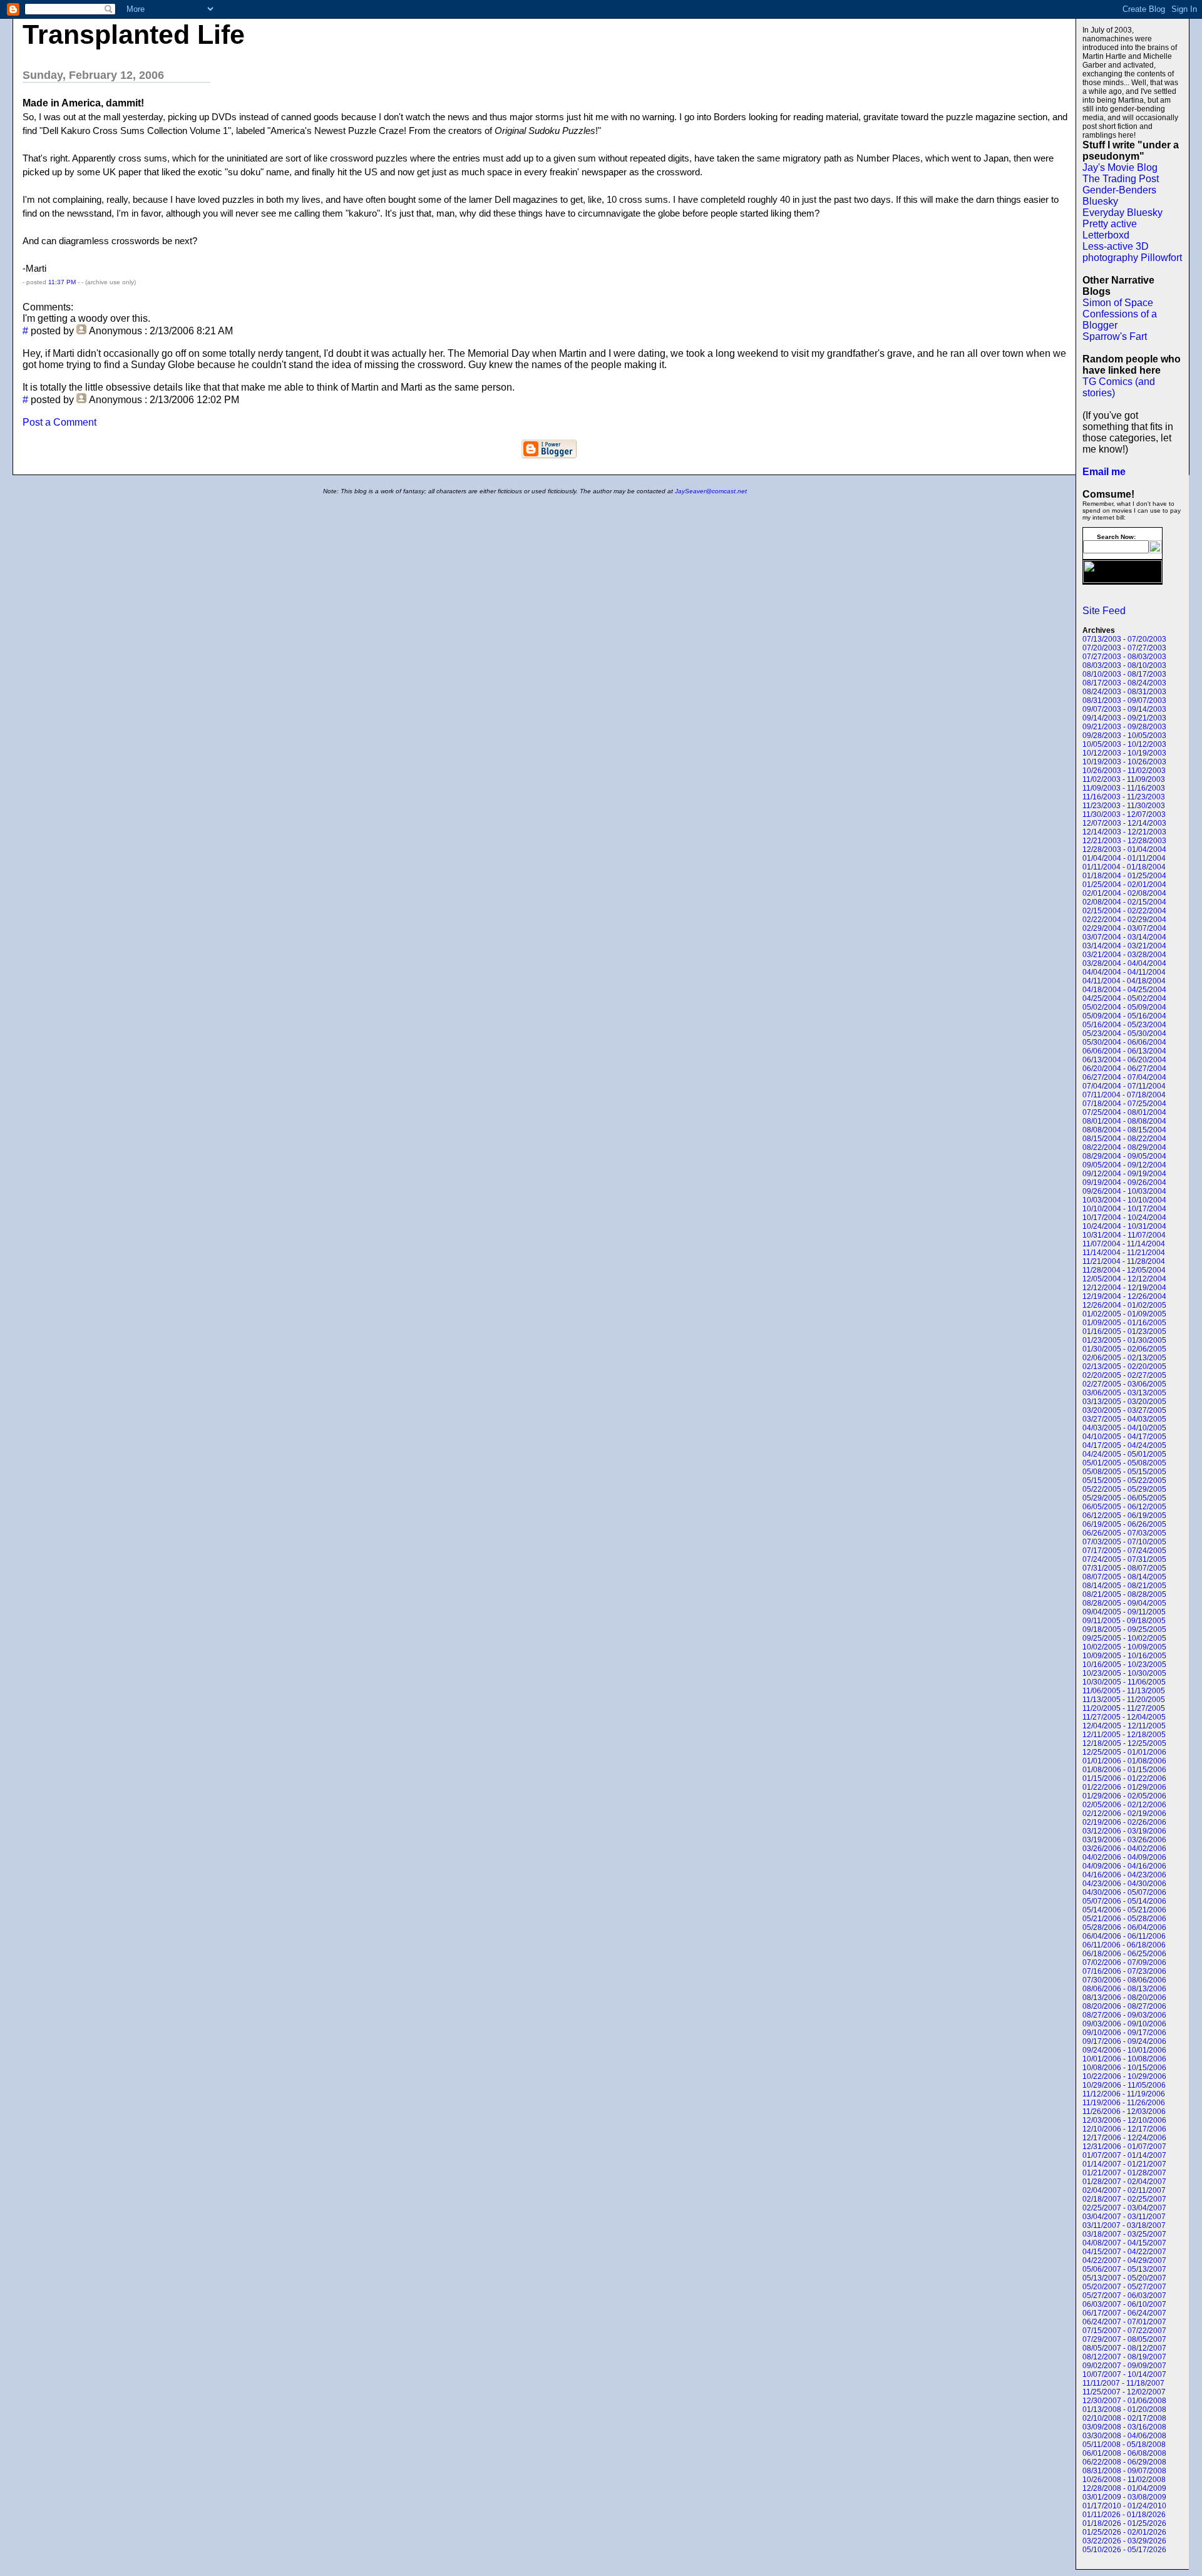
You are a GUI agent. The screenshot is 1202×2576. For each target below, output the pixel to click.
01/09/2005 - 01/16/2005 (1124, 1323)
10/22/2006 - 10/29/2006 (1124, 2076)
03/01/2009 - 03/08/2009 (1124, 2497)
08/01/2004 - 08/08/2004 (1124, 1121)
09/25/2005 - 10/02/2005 (1124, 1638)
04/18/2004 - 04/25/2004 (1124, 990)
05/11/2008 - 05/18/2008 (1124, 2445)
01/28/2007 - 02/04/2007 (1124, 2182)
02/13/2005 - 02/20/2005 (1124, 1367)
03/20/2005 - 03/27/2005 (1124, 1410)
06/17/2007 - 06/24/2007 (1124, 2313)
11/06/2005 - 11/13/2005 (1124, 1691)
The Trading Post (1121, 179)
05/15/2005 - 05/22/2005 (1124, 1480)
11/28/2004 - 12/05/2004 (1124, 1270)
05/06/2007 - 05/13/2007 (1124, 2269)
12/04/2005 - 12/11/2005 (1124, 1726)
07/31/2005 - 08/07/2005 (1124, 1568)
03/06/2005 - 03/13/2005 (1124, 1393)
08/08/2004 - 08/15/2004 (1124, 1130)
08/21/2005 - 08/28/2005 (1124, 1594)
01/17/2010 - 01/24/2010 (1124, 2506)
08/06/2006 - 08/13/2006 (1124, 1989)
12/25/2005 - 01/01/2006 (1124, 1752)
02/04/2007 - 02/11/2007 (1124, 2190)
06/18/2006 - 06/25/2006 (1124, 1954)
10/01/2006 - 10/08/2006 (1124, 2059)
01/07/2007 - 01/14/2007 (1124, 2155)
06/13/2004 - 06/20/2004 (1124, 1060)
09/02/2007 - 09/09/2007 (1124, 2366)
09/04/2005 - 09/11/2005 (1124, 1612)
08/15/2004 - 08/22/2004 (1124, 1139)
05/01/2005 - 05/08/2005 (1124, 1463)
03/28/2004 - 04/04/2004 (1124, 963)
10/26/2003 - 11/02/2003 (1124, 771)
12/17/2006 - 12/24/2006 (1124, 2138)
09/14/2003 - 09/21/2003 (1124, 718)
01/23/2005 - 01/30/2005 (1124, 1340)
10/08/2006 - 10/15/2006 (1124, 2068)
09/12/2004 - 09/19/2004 (1124, 1174)
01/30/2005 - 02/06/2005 (1124, 1349)
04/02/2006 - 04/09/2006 (1124, 1857)
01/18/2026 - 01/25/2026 (1124, 2523)
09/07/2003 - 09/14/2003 (1124, 709)
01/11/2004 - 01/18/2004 (1124, 867)
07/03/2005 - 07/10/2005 (1124, 1542)
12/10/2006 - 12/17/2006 (1124, 2129)
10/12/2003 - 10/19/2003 (1124, 753)
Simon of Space (1118, 303)
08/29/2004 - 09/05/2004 (1124, 1156)
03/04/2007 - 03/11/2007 (1124, 2217)
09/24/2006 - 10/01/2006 (1124, 2050)
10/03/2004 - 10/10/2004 (1124, 1200)
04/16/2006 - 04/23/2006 (1124, 1875)
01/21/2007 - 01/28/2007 (1124, 2173)
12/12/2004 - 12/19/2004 (1124, 1288)
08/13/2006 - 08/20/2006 (1124, 1998)
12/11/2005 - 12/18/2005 (1124, 1735)
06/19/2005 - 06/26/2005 (1124, 1524)
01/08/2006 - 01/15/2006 (1124, 1770)
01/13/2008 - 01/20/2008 (1124, 2409)
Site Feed (1104, 611)
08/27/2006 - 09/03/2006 (1124, 2015)
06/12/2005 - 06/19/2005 (1124, 1516)
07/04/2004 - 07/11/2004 (1124, 1086)
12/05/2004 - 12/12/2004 (1124, 1279)
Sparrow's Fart (1115, 336)
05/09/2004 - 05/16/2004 (1124, 1016)
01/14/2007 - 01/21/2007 (1124, 2164)
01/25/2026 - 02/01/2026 (1124, 2532)
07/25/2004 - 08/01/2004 (1124, 1112)
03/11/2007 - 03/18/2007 (1124, 2225)
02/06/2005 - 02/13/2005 (1124, 1358)
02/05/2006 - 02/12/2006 (1124, 1805)
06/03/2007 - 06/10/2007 (1124, 2304)
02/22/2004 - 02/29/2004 (1124, 920)
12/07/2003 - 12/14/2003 (1124, 823)
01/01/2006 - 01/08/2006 (1124, 1761)
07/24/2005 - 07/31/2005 (1124, 1559)
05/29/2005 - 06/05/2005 (1124, 1498)
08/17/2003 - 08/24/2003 (1124, 683)
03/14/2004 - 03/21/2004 (1124, 946)
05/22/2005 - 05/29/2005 (1124, 1489)
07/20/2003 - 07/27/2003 (1124, 648)
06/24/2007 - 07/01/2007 (1124, 2322)
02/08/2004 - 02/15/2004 (1124, 902)
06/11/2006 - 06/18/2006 (1124, 1945)
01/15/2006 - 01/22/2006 (1124, 1778)
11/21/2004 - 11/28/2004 (1124, 1261)
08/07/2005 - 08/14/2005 (1124, 1577)
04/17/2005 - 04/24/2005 (1124, 1445)
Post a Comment (59, 422)
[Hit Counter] (1104, 602)
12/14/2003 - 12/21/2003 (1124, 832)
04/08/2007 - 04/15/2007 (1124, 2243)
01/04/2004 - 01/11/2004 (1124, 858)
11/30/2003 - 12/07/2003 (1124, 814)
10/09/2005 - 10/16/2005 (1124, 1656)
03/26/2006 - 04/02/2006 (1124, 1849)
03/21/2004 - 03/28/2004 (1124, 955)
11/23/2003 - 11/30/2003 (1124, 806)
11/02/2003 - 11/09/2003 (1124, 779)
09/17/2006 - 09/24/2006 (1124, 2041)
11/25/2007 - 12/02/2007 (1124, 2392)
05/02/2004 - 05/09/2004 (1124, 1007)
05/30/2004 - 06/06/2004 (1124, 1042)
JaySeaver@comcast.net (711, 491)
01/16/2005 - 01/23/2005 (1124, 1332)
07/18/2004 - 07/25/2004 (1124, 1104)
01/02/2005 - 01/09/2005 (1124, 1314)
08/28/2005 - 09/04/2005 (1124, 1603)
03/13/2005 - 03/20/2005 (1124, 1402)
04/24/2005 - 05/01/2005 (1124, 1454)
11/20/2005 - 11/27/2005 (1124, 1708)
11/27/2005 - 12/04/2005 (1124, 1717)
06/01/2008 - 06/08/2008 (1124, 2453)
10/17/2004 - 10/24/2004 (1124, 1218)
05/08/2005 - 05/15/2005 (1124, 1472)
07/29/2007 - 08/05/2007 (1124, 2339)
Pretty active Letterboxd (1110, 229)
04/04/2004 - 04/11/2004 (1124, 972)
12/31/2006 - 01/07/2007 (1124, 2147)
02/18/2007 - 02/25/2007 (1124, 2199)
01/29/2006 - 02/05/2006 (1124, 1796)
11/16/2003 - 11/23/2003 (1124, 797)
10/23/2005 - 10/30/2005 (1124, 1673)
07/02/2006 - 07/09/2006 (1124, 1963)
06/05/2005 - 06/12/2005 (1124, 1507)
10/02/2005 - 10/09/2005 (1124, 1647)
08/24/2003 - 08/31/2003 (1124, 692)
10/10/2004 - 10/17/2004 (1124, 1209)
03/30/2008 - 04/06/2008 (1124, 2436)
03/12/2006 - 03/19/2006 (1124, 1831)
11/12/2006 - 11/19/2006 (1124, 2094)
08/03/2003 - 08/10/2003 (1124, 665)
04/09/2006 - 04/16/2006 (1124, 1866)
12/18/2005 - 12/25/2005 (1124, 1743)
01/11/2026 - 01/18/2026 (1124, 2515)
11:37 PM (62, 282)
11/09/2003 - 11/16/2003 (1124, 788)
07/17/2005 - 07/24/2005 (1124, 1551)
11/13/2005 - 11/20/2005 (1124, 1700)
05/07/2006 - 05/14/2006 (1124, 1901)
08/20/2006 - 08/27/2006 (1124, 2006)
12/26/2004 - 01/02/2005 (1124, 1305)
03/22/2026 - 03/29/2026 (1124, 2541)
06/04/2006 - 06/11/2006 (1124, 1936)
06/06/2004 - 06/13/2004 (1124, 1051)
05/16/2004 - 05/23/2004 (1124, 1025)
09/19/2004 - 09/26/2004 (1124, 1183)
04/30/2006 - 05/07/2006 (1124, 1892)
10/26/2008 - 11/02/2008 (1124, 2480)
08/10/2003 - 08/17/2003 (1124, 674)
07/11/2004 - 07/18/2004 (1124, 1095)
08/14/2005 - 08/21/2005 (1124, 1586)
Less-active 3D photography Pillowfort (1132, 252)
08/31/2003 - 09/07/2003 (1124, 700)
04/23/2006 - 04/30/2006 (1124, 1884)
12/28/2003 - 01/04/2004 (1124, 849)
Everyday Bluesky (1122, 213)
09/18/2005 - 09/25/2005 (1124, 1629)
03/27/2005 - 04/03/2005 (1124, 1419)
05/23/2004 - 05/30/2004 (1124, 1034)
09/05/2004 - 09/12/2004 (1124, 1165)
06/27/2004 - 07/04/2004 (1124, 1077)
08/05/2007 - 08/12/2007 (1124, 2348)
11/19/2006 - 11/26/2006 (1124, 2103)
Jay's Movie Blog (1120, 167)
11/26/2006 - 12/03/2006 (1124, 2112)
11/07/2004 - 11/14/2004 (1124, 1244)
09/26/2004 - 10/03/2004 (1124, 1191)
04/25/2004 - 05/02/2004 (1124, 998)
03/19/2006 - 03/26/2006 (1124, 1840)
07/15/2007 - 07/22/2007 (1124, 2331)
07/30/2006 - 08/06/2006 (1124, 1980)
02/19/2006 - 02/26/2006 (1124, 1822)
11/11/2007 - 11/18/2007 (1123, 2383)
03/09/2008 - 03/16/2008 (1124, 2427)
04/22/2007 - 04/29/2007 (1124, 2260)
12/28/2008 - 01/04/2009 (1124, 2488)
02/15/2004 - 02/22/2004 (1124, 911)
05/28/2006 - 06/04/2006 (1124, 1927)
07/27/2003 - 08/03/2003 (1124, 657)
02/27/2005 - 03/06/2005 (1124, 1384)
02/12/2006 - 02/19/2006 (1124, 1814)
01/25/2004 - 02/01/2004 (1124, 885)
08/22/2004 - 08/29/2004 (1124, 1147)
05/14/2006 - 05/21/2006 (1124, 1910)
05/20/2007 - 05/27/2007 (1124, 2287)
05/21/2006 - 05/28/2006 (1124, 1919)
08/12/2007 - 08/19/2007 (1124, 2357)
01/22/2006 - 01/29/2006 (1124, 1787)
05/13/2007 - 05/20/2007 (1124, 2278)
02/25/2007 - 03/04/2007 (1124, 2208)
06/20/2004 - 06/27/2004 (1124, 1069)
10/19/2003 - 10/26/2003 (1124, 762)
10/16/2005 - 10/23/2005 (1124, 1665)
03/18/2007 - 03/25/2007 (1124, 2234)
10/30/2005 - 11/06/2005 (1124, 1682)
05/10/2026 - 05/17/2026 (1124, 2550)
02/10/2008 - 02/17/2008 (1124, 2418)
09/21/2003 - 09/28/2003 (1124, 727)
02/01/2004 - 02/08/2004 (1124, 893)
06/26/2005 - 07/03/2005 (1124, 1533)
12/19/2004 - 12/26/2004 (1124, 1296)
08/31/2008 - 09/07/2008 (1124, 2471)
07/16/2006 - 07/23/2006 (1124, 1971)
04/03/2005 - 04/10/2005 (1124, 1428)
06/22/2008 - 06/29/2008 (1124, 2462)
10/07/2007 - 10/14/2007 (1124, 2374)
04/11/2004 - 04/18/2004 (1124, 981)
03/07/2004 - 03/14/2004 (1124, 937)
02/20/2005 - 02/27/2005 (1124, 1375)
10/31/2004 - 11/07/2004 (1124, 1235)
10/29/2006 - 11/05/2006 (1124, 2085)
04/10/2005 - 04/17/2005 (1124, 1437)
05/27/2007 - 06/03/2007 (1124, 2296)
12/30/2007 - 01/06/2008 (1124, 2401)
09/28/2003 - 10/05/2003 (1124, 736)
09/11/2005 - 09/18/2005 (1124, 1621)
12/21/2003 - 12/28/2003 (1124, 841)
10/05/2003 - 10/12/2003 (1124, 744)
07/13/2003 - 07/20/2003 (1124, 639)
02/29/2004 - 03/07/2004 (1124, 928)
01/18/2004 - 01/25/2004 (1124, 876)
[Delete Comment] (24, 342)
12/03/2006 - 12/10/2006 (1124, 2120)
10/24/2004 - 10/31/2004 (1124, 1226)
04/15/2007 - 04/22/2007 (1124, 2252)
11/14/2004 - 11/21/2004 (1124, 1253)
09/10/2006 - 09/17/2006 (1124, 2033)
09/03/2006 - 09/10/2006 (1124, 2024)
